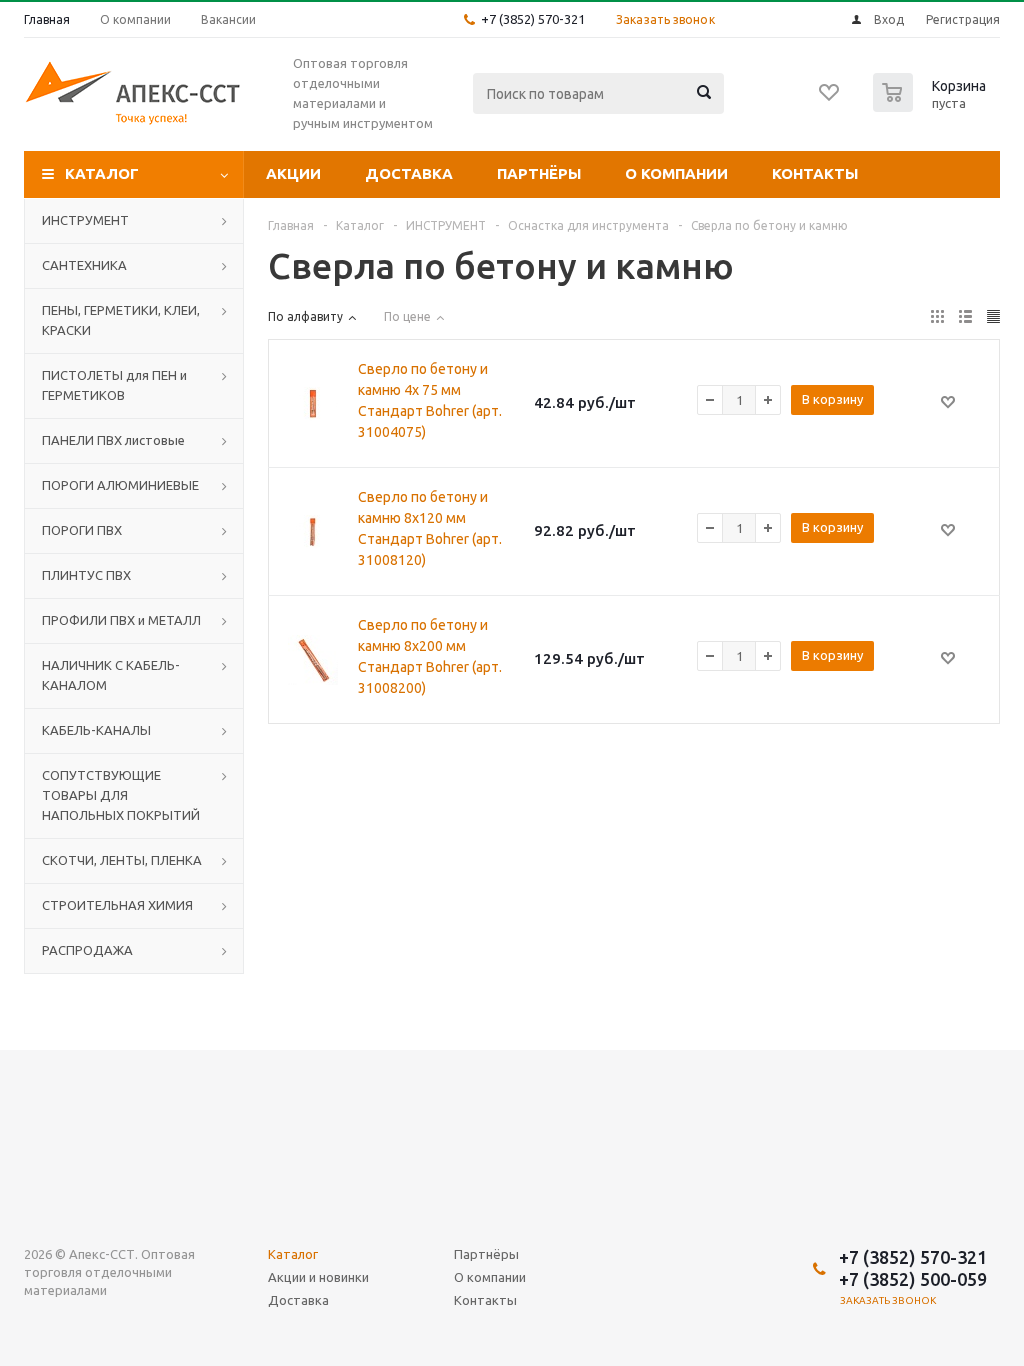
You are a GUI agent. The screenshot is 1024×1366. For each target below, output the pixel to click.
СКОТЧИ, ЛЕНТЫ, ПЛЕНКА (122, 860)
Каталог (102, 173)
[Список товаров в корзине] (932, 106)
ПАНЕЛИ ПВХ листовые (113, 440)
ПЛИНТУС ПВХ (86, 575)
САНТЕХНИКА (84, 265)
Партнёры (539, 173)
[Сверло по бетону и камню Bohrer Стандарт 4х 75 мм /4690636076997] (313, 404)
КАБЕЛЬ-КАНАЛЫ (96, 730)
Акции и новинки (318, 1277)
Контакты (815, 173)
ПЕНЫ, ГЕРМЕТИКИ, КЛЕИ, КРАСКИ (121, 320)
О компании (676, 173)
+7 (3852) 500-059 (913, 1279)
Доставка (409, 173)
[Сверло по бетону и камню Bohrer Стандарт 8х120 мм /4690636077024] (313, 532)
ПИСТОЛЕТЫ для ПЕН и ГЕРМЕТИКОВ (114, 385)
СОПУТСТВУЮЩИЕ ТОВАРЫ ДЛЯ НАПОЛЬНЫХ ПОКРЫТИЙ (121, 795)
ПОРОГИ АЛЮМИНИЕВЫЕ (120, 485)
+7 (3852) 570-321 (533, 19)
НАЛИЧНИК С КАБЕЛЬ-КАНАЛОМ (111, 675)
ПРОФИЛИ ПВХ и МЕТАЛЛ (121, 620)
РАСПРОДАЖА (87, 950)
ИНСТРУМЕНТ (85, 220)
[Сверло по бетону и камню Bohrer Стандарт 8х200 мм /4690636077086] (313, 660)
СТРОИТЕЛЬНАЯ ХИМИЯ (117, 905)
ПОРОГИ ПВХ (82, 530)
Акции (293, 173)
